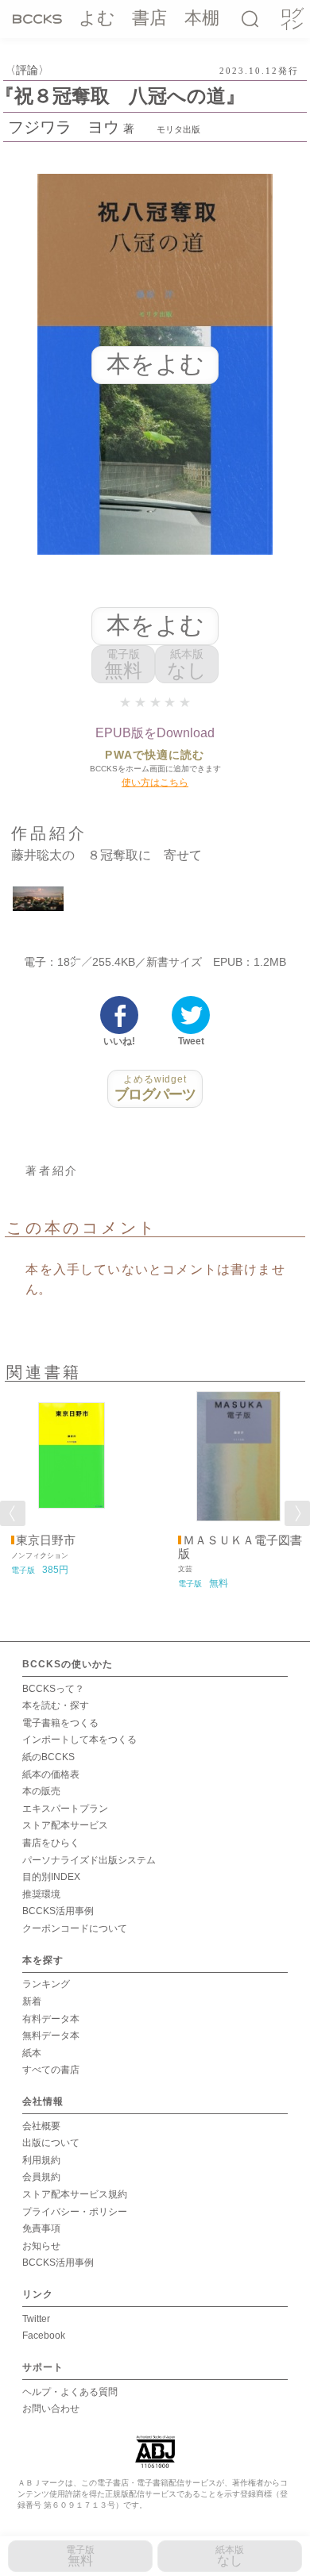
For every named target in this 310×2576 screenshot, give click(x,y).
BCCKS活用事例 (58, 1911)
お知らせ (41, 2246)
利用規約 (41, 2160)
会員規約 (41, 2177)
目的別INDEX (51, 1877)
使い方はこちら (155, 782)
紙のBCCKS (48, 1757)
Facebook (44, 2336)
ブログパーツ (155, 1088)
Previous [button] (13, 1513)
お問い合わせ (51, 2409)
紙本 (32, 2053)
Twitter (36, 2319)
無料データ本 (51, 2036)
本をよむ (155, 625)
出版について (51, 2143)
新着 (32, 2001)
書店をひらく (51, 1843)
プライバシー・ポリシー (75, 2212)
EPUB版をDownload (155, 733)
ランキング (46, 1984)
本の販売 (41, 1791)
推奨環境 (41, 1894)
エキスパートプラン (65, 1809)
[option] (72, 1484)
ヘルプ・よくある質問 (70, 2392)
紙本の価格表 (51, 1774)
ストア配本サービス (65, 1825)
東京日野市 (46, 1540)
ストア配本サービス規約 (75, 2194)
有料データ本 (51, 2019)
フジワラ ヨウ (64, 127)
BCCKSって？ (53, 1689)
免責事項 (41, 2228)
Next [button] (297, 1513)
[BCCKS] (37, 18)
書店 (149, 18)
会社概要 (41, 2126)
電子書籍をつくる (60, 1723)
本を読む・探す (56, 1705)
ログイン (291, 19)
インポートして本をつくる (79, 1740)
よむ (97, 18)
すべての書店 (51, 2070)
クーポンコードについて (75, 1928)
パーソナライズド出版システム (89, 1860)
